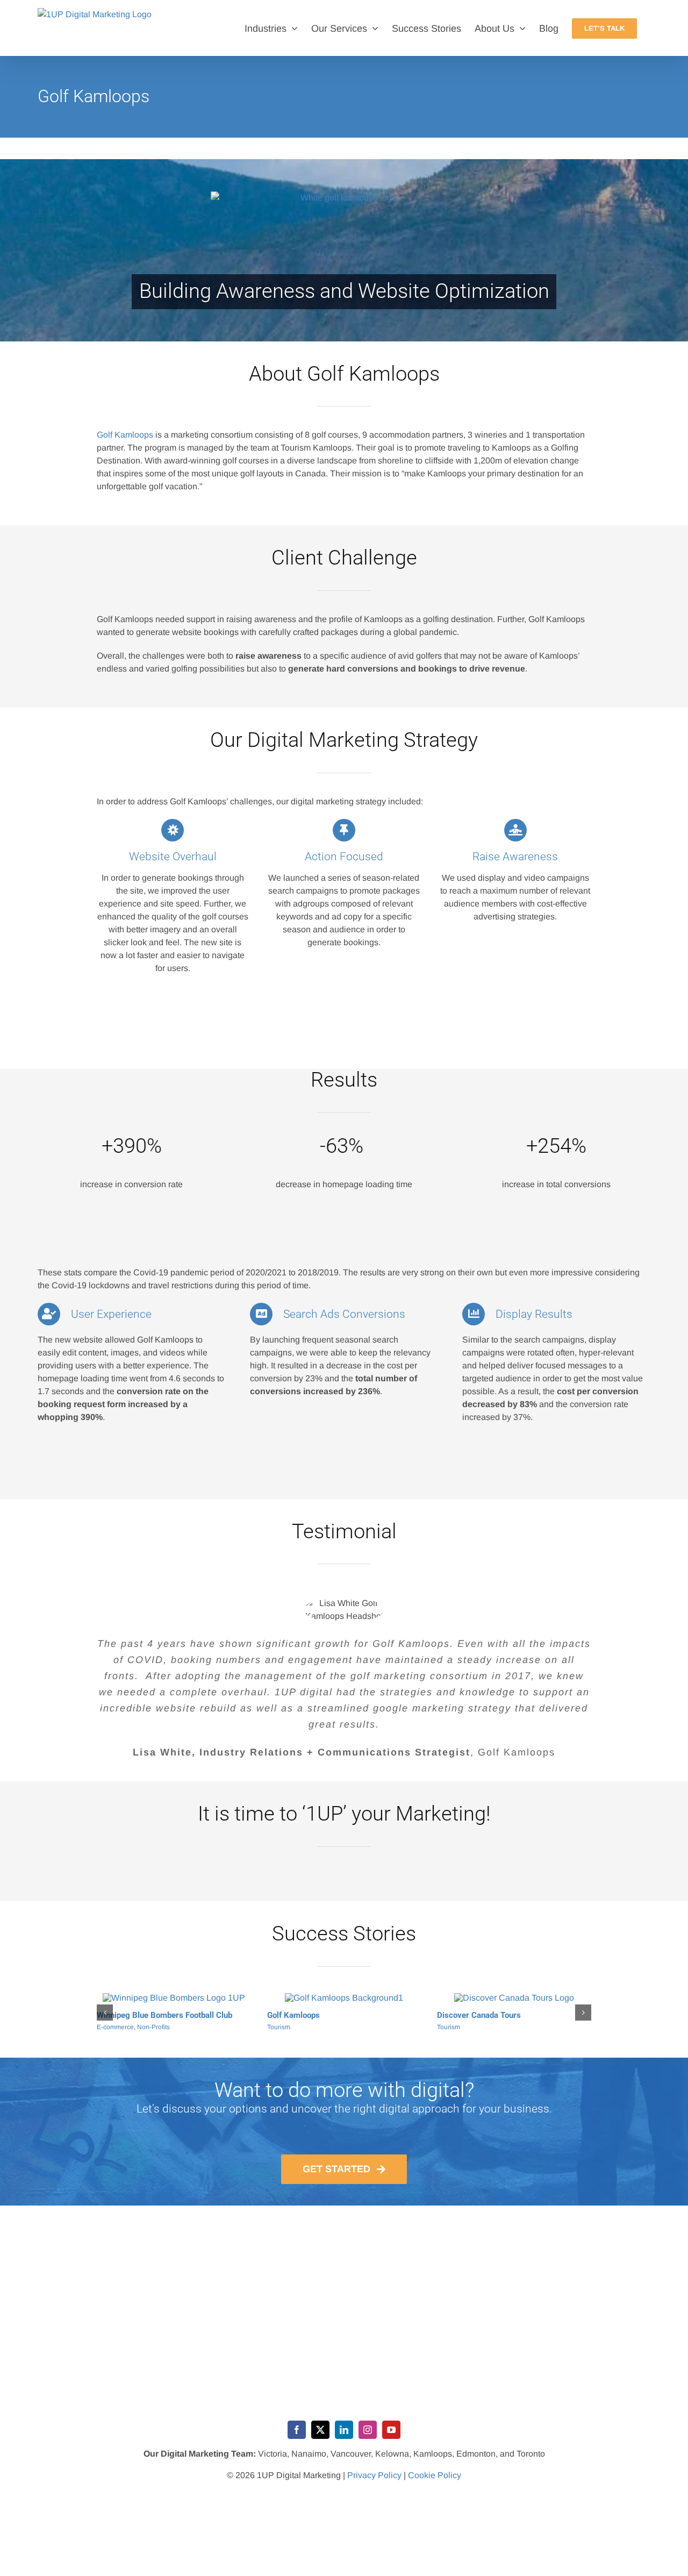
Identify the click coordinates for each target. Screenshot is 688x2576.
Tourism (279, 2037)
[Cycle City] (514, 1998)
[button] (105, 2017)
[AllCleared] (174, 1998)
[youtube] (391, 2439)
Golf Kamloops (125, 435)
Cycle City (456, 2025)
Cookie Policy (435, 2485)
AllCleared (116, 2015)
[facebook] (297, 2439)
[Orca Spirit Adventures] (344, 1998)
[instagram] (368, 2439)
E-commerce (456, 2037)
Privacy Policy (374, 2485)
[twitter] (320, 2439)
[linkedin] (344, 2439)
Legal (105, 2027)
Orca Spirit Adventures (308, 2025)
